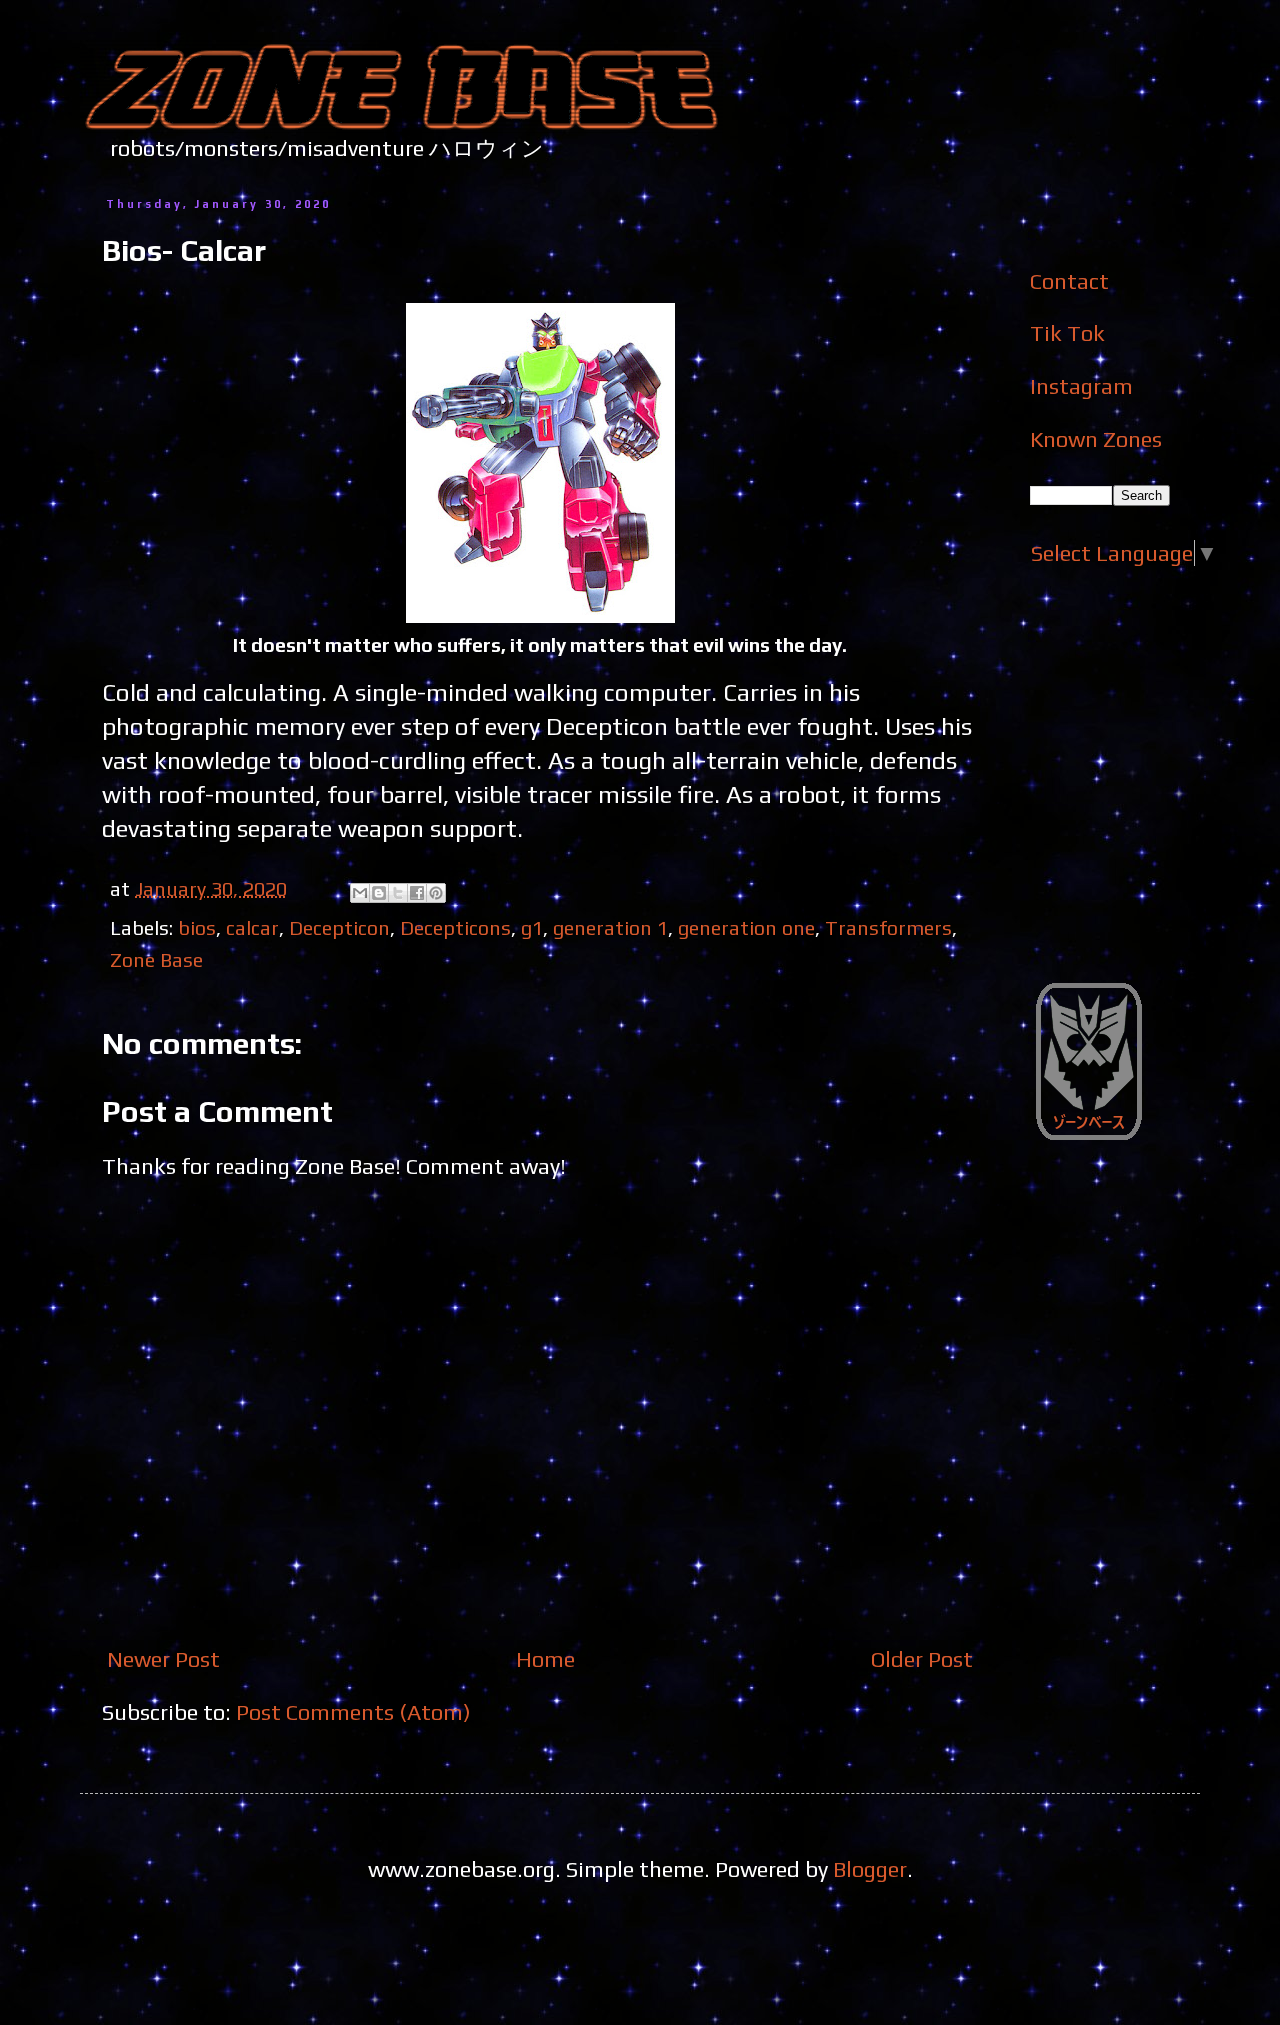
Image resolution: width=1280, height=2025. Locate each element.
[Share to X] (398, 893)
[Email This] (360, 893)
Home (545, 1659)
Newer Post (163, 1659)
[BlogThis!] (379, 893)
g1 (532, 927)
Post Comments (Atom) (353, 1712)
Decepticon (339, 927)
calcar (252, 927)
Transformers (888, 927)
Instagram (1081, 386)
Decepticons (455, 927)
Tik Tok (1067, 333)
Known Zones (1096, 439)
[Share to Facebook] (417, 893)
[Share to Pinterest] (436, 893)
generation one (746, 927)
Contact (1069, 281)
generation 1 (610, 927)
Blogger (870, 1869)
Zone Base (156, 959)
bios (197, 927)
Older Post (922, 1659)
